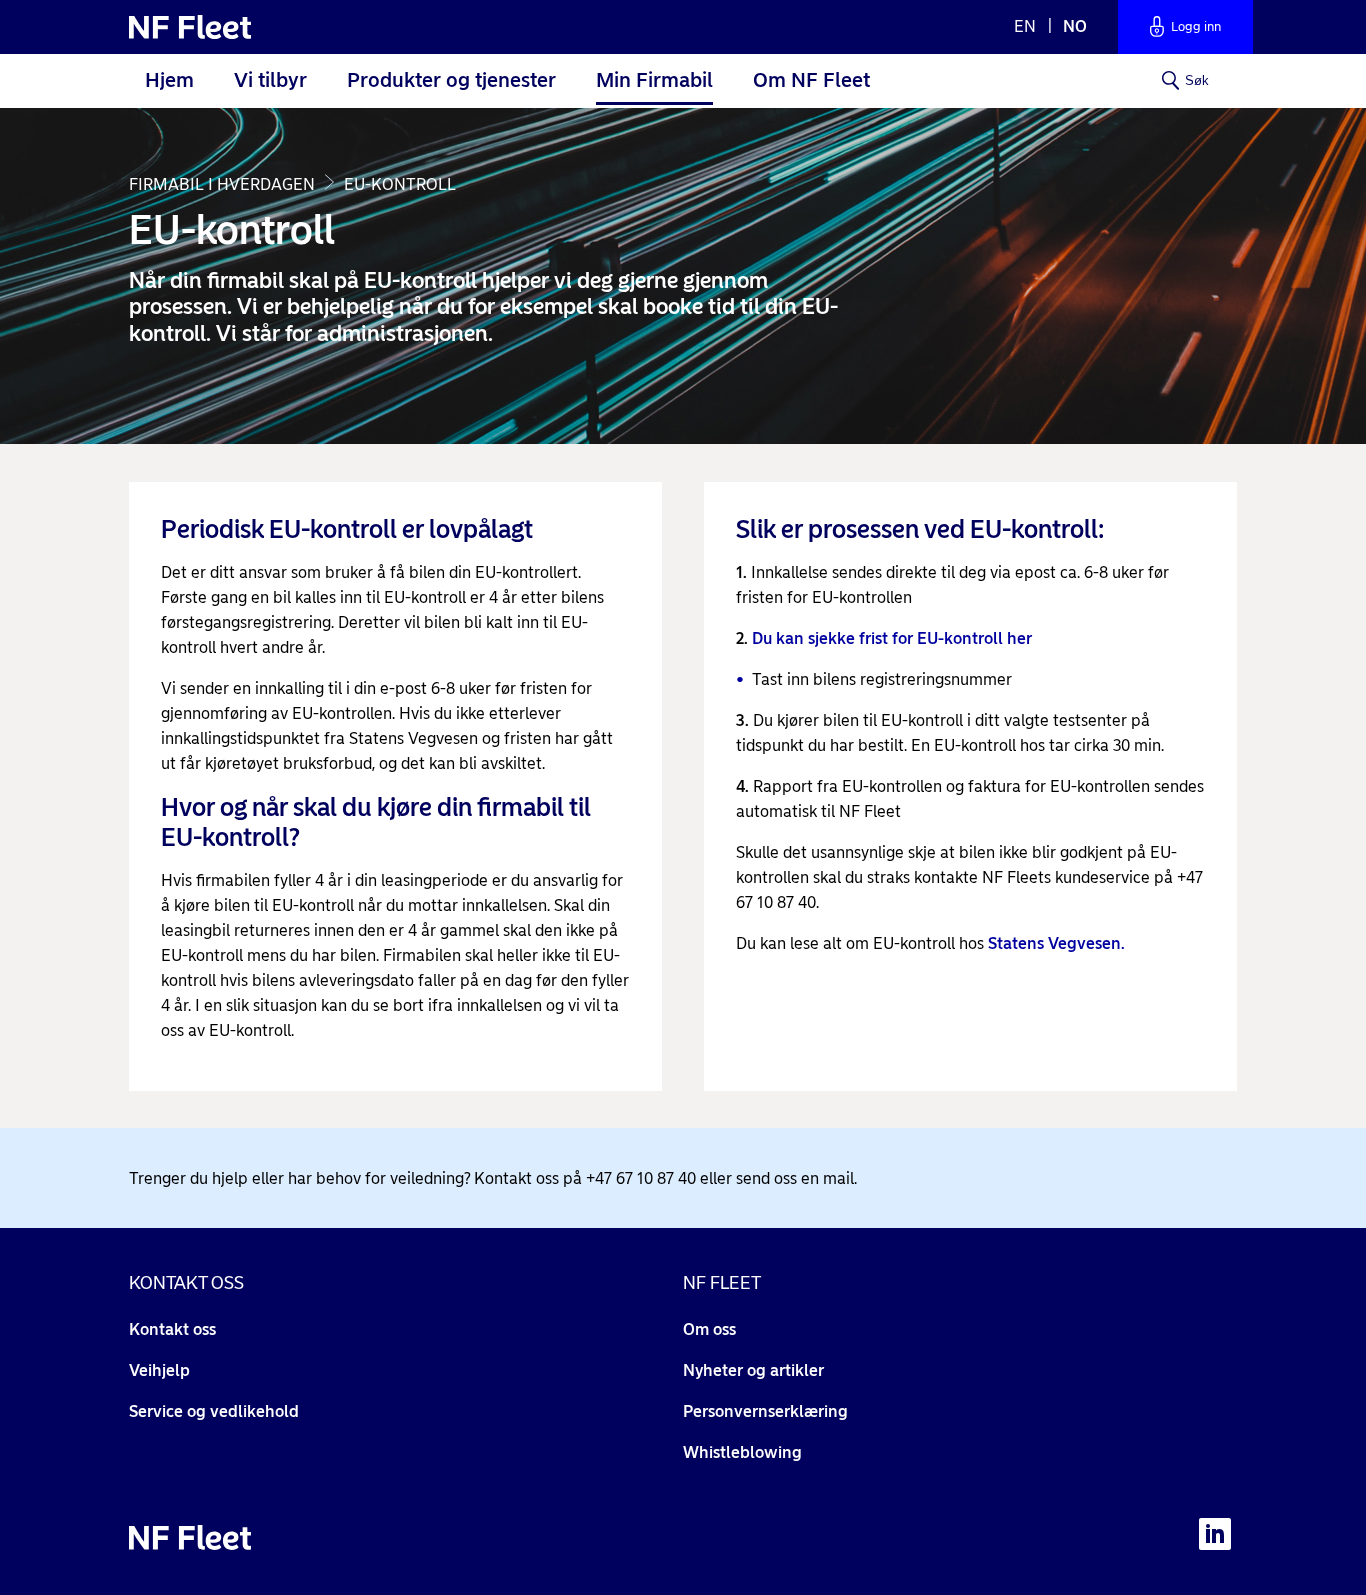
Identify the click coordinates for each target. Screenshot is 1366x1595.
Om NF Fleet (811, 80)
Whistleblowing (742, 1452)
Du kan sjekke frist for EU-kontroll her (892, 638)
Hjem (169, 80)
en (1027, 26)
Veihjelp (159, 1370)
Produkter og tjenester (451, 80)
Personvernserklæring (765, 1411)
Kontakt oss (172, 1329)
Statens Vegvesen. (1056, 943)
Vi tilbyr (270, 80)
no (1075, 26)
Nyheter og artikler (753, 1370)
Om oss (709, 1329)
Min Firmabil (654, 80)
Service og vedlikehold (214, 1411)
